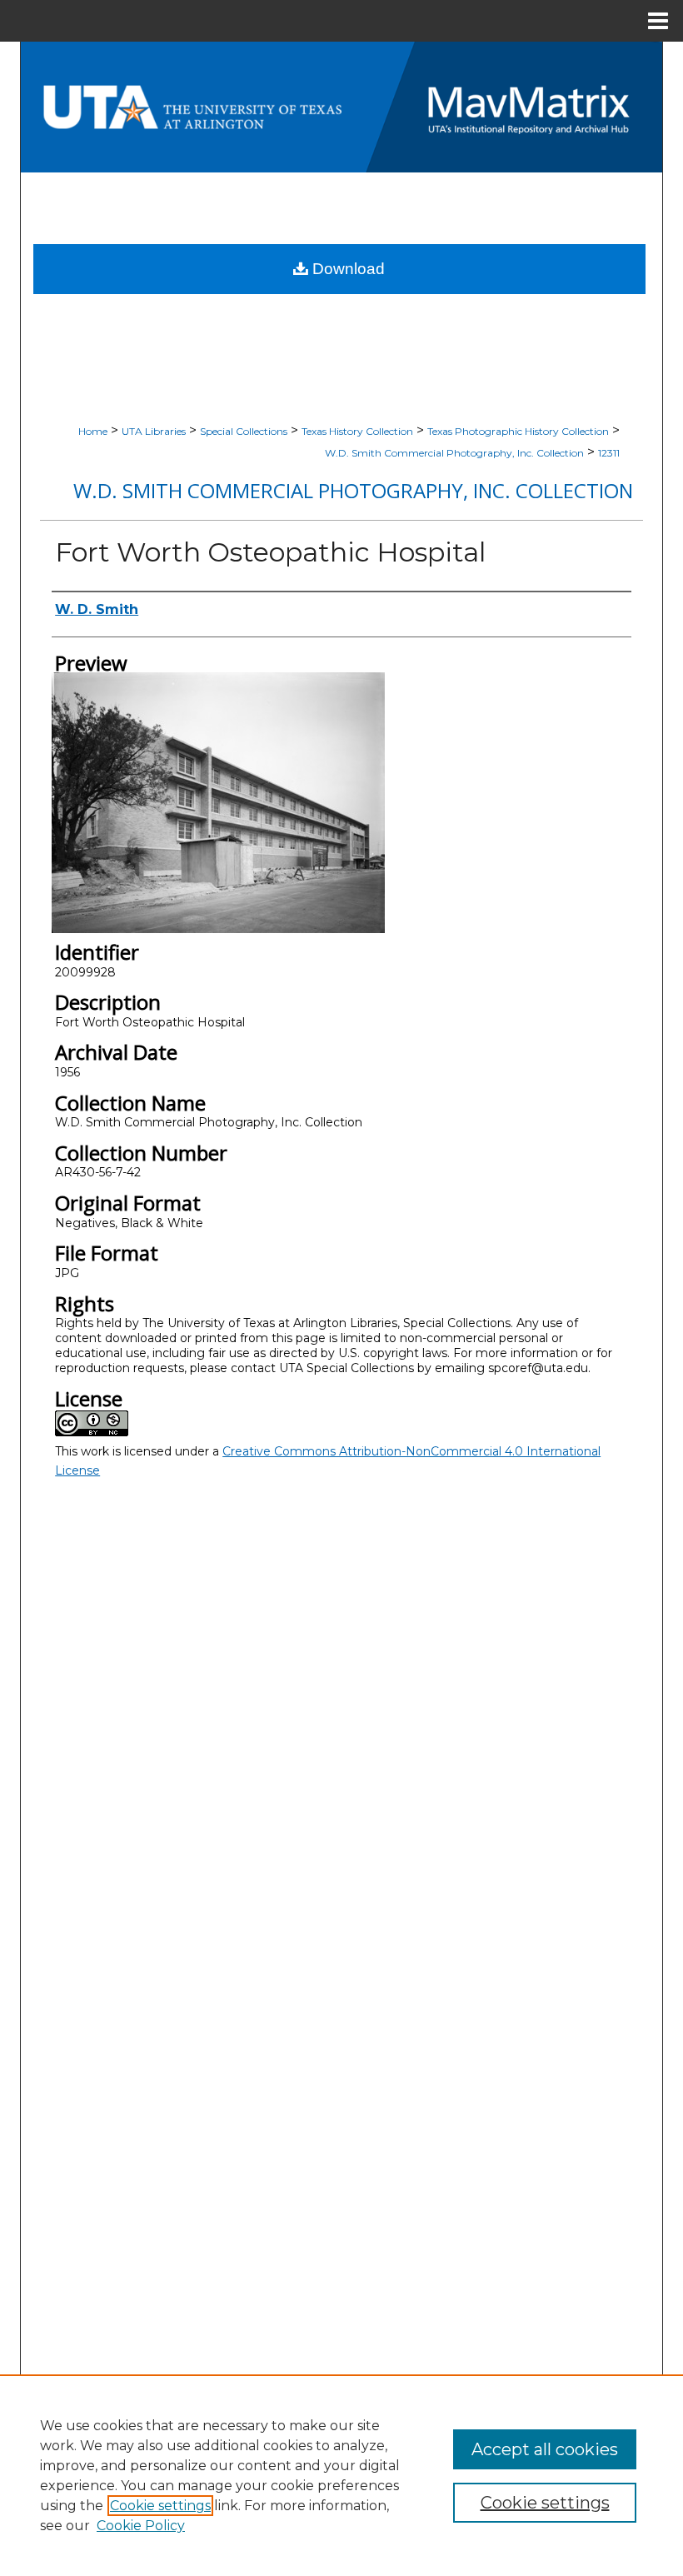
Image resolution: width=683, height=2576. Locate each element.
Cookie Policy (141, 2526)
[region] (341, 2475)
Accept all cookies (545, 2449)
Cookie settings (160, 2506)
